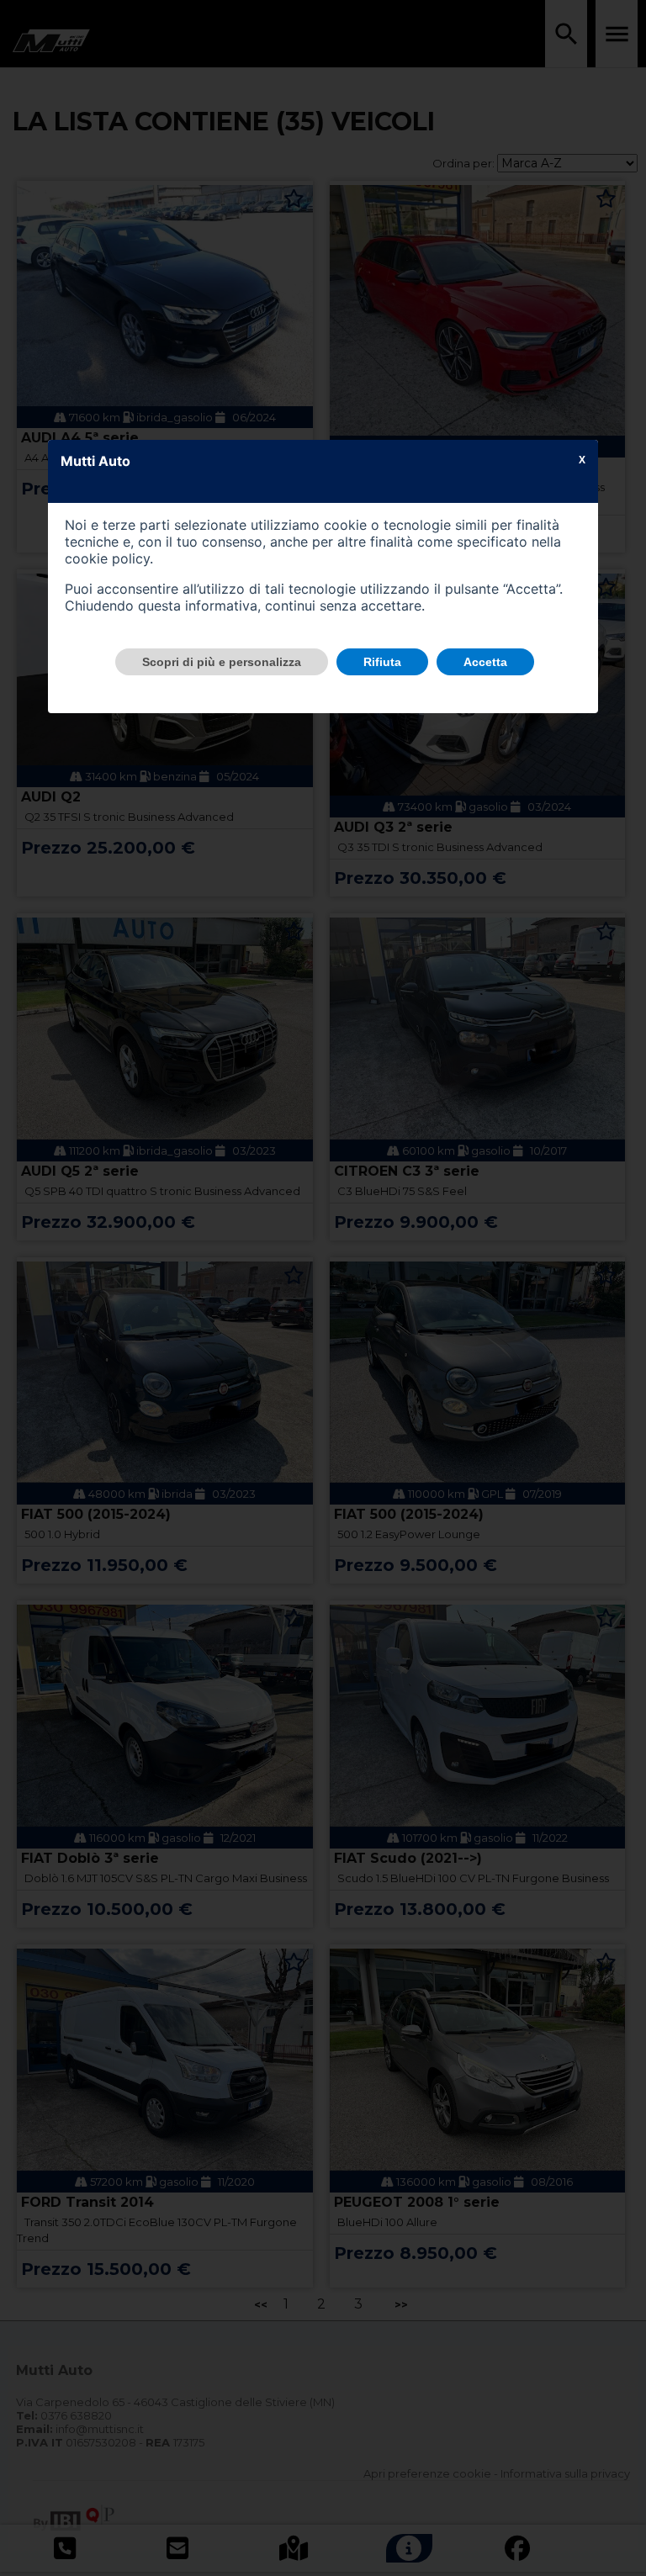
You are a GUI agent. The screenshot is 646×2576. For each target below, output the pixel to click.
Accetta (485, 662)
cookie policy (107, 558)
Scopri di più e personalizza (222, 662)
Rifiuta (382, 662)
